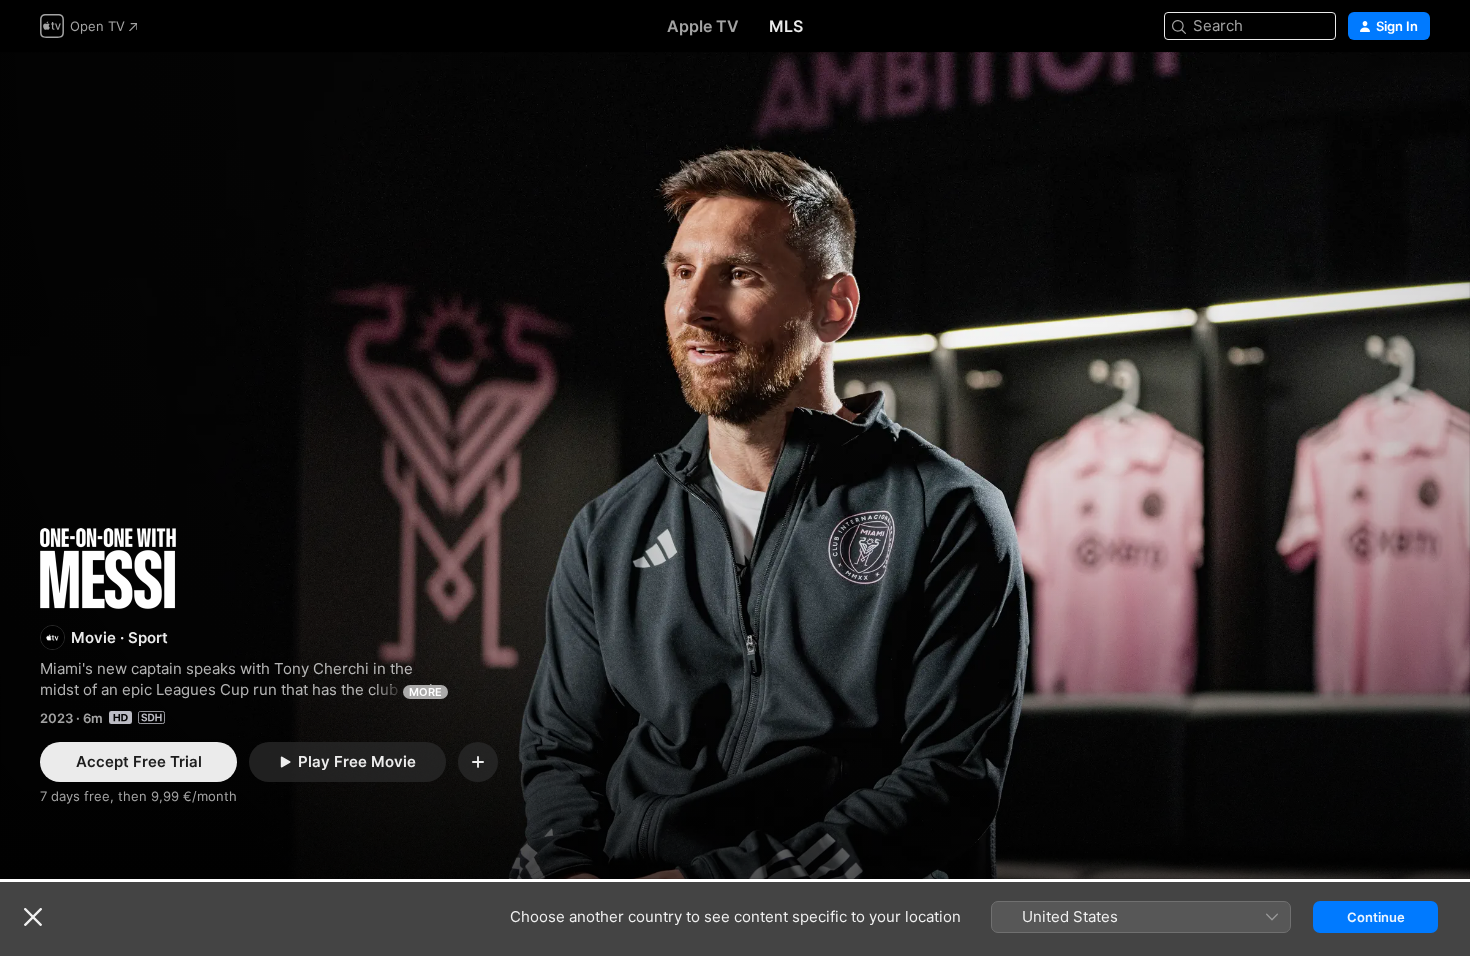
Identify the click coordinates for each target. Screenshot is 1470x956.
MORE (425, 692)
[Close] (33, 917)
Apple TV (703, 26)
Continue (1376, 917)
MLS (786, 26)
